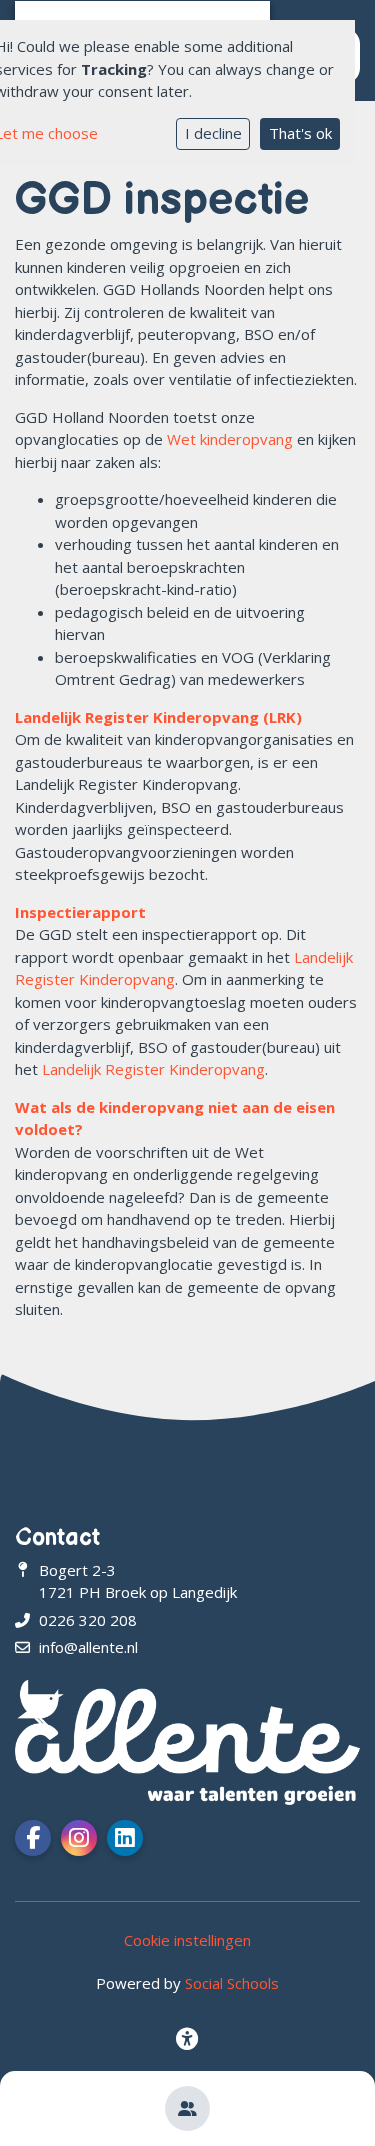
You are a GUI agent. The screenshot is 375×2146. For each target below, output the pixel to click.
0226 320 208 (88, 1620)
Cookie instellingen (187, 1940)
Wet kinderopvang (230, 439)
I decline (213, 133)
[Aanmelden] (187, 2108)
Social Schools (232, 1983)
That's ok (300, 133)
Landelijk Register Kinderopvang (153, 1069)
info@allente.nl (88, 1647)
